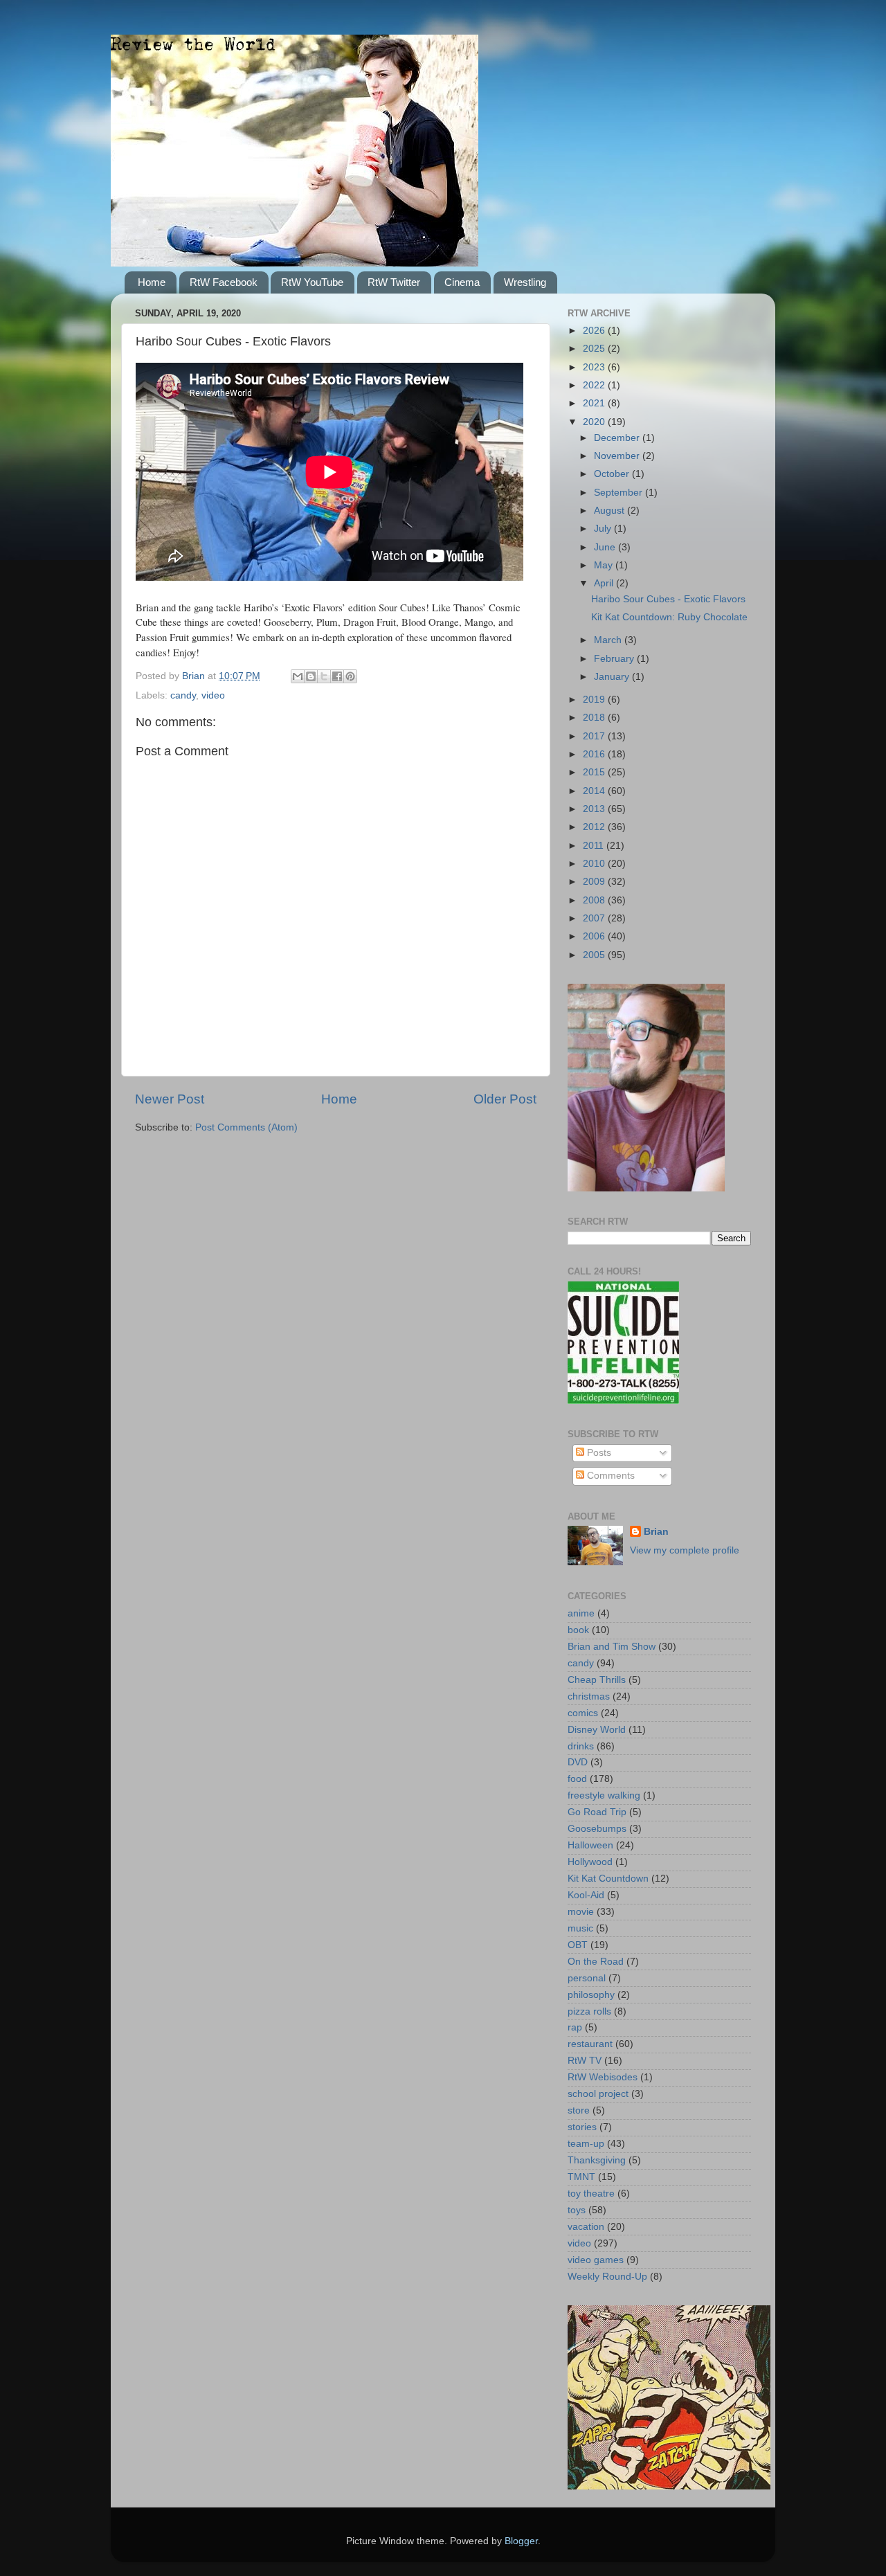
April (605, 583)
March (609, 640)
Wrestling (525, 282)
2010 (595, 864)
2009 (595, 882)
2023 (595, 367)
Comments (609, 1476)
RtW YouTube (312, 282)
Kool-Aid (586, 1895)
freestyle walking (604, 1795)
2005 (595, 955)
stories (582, 2127)
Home (152, 282)
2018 (595, 718)
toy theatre (591, 2194)
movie (581, 1912)
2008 (595, 900)
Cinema (462, 282)
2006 (595, 936)
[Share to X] (324, 676)
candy (183, 695)
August (611, 511)
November (618, 456)
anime (581, 1613)
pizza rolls (589, 2011)
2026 (595, 331)
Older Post (505, 1099)
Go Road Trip (597, 1812)
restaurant (590, 2044)
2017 (595, 736)
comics (583, 1713)
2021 (595, 403)
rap (575, 2027)
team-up (586, 2144)
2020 (595, 422)
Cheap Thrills (597, 1680)
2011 (595, 846)
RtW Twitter (394, 282)
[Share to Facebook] (337, 676)
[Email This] (298, 676)
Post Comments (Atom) (246, 1127)
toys (577, 2210)
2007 (595, 918)
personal (587, 1978)
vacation (586, 2227)
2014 (595, 791)
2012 (595, 827)
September (620, 493)
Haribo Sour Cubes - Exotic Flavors (668, 599)
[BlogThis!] (311, 676)
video (213, 695)
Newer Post (170, 1099)
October (613, 474)
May (605, 565)
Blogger (521, 2541)
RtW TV (585, 2061)
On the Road (596, 1962)
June (606, 547)
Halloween (590, 1845)
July (604, 529)
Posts (598, 1453)
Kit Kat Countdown (608, 1879)
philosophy (591, 1995)
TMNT (581, 2177)
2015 (595, 772)
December (618, 438)
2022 (595, 385)
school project (598, 2094)
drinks (581, 1746)
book (578, 1630)
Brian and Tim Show (612, 1647)
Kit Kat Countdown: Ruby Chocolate (669, 617)
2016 (595, 754)
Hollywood (590, 1862)
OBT (578, 1945)
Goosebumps (597, 1829)
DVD (578, 1762)
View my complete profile (685, 1550)
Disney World (597, 1730)
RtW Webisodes (603, 2077)
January (613, 677)
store (579, 2110)
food (577, 1779)
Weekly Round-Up (607, 2277)
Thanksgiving (597, 2160)
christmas (589, 1696)
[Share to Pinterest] (350, 676)
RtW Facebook (224, 282)
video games (596, 2260)
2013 (595, 809)
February (615, 659)
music (580, 1928)
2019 (595, 700)
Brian (656, 1532)
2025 (595, 349)
